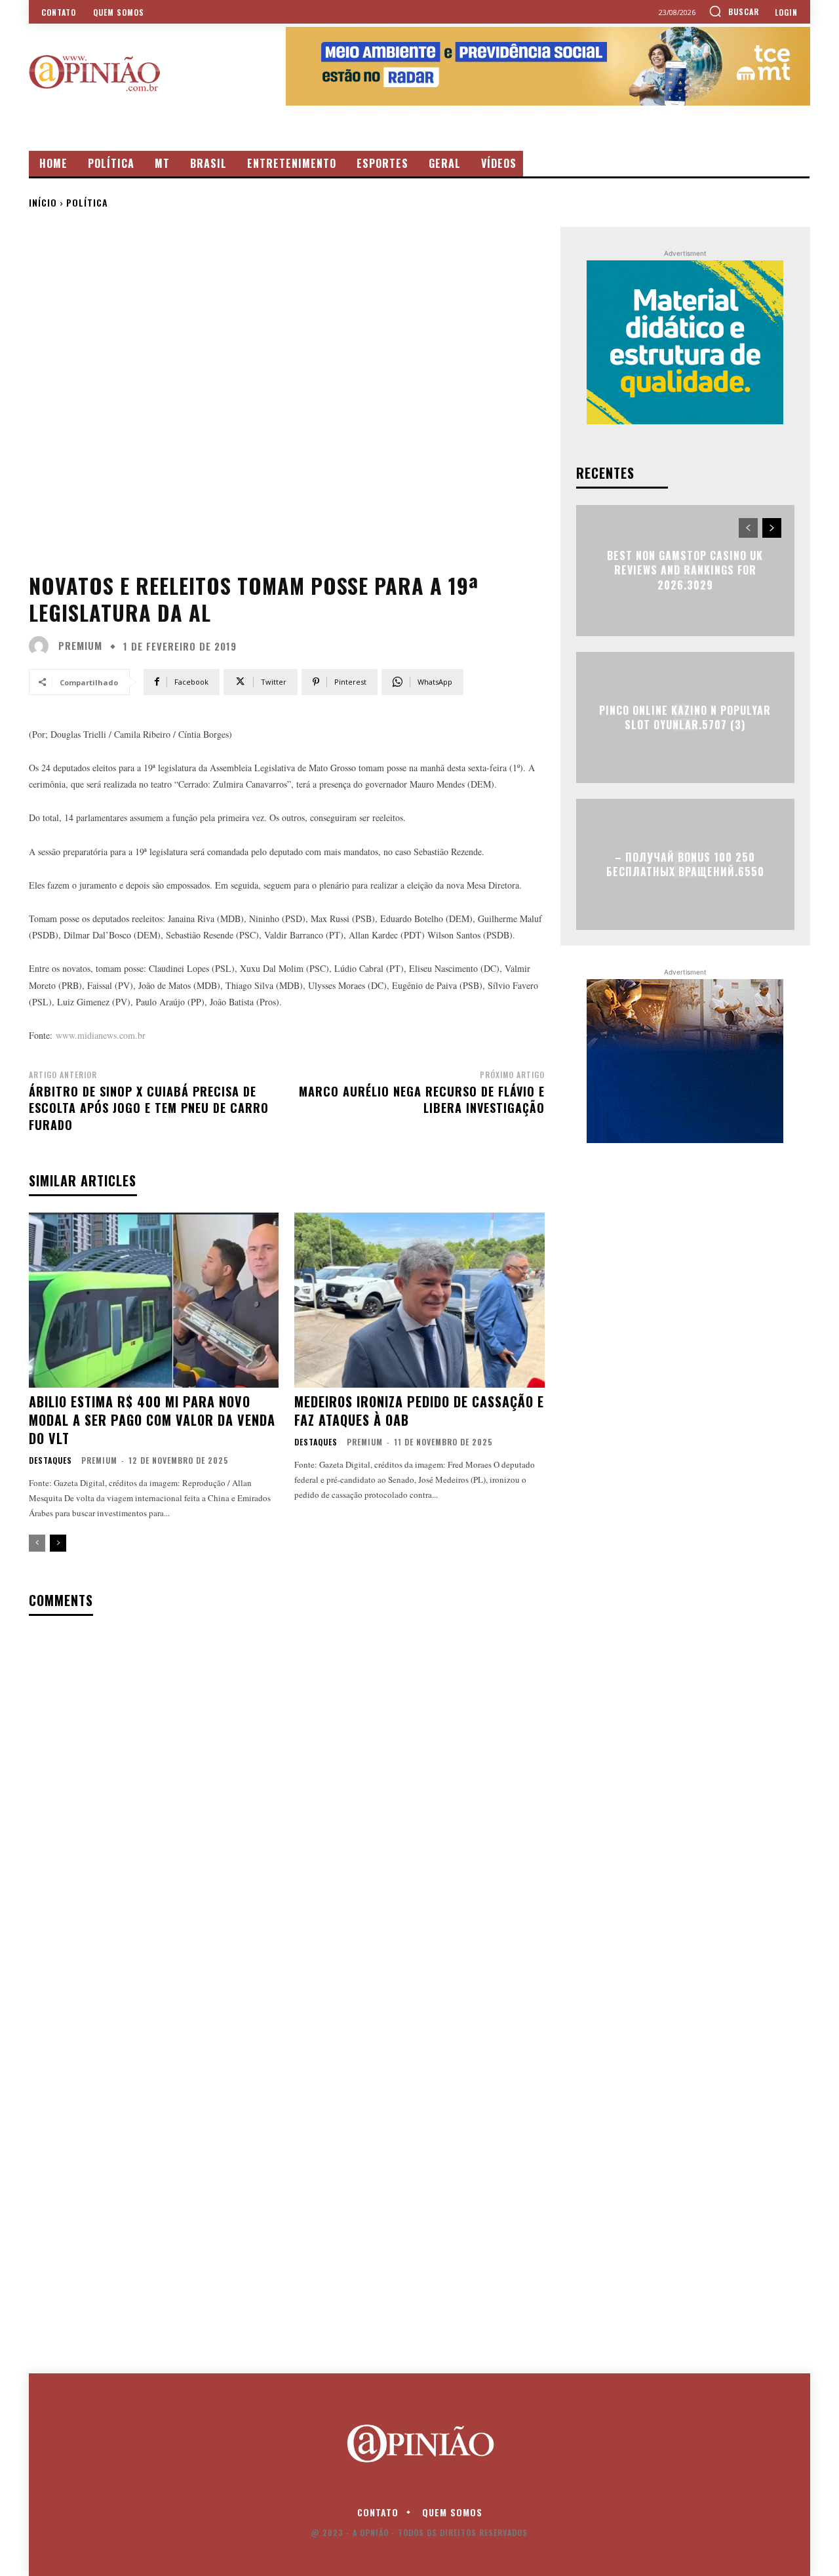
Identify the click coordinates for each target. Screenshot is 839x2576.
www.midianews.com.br (101, 1035)
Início (43, 202)
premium (80, 646)
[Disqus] (287, 1796)
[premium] (42, 646)
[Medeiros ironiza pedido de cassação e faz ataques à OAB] (419, 1300)
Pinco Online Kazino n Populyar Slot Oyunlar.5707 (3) (685, 717)
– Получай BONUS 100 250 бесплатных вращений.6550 (685, 864)
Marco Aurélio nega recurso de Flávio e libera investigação (422, 1099)
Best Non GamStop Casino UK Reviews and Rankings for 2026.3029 (685, 570)
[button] (734, 11)
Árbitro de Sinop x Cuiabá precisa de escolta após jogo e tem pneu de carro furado (149, 1108)
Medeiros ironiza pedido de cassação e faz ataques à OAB (419, 1411)
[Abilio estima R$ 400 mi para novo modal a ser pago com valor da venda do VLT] (154, 1300)
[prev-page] (37, 1543)
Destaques (50, 1460)
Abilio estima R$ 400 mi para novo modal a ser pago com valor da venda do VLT (152, 1420)
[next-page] (58, 1543)
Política (87, 202)
